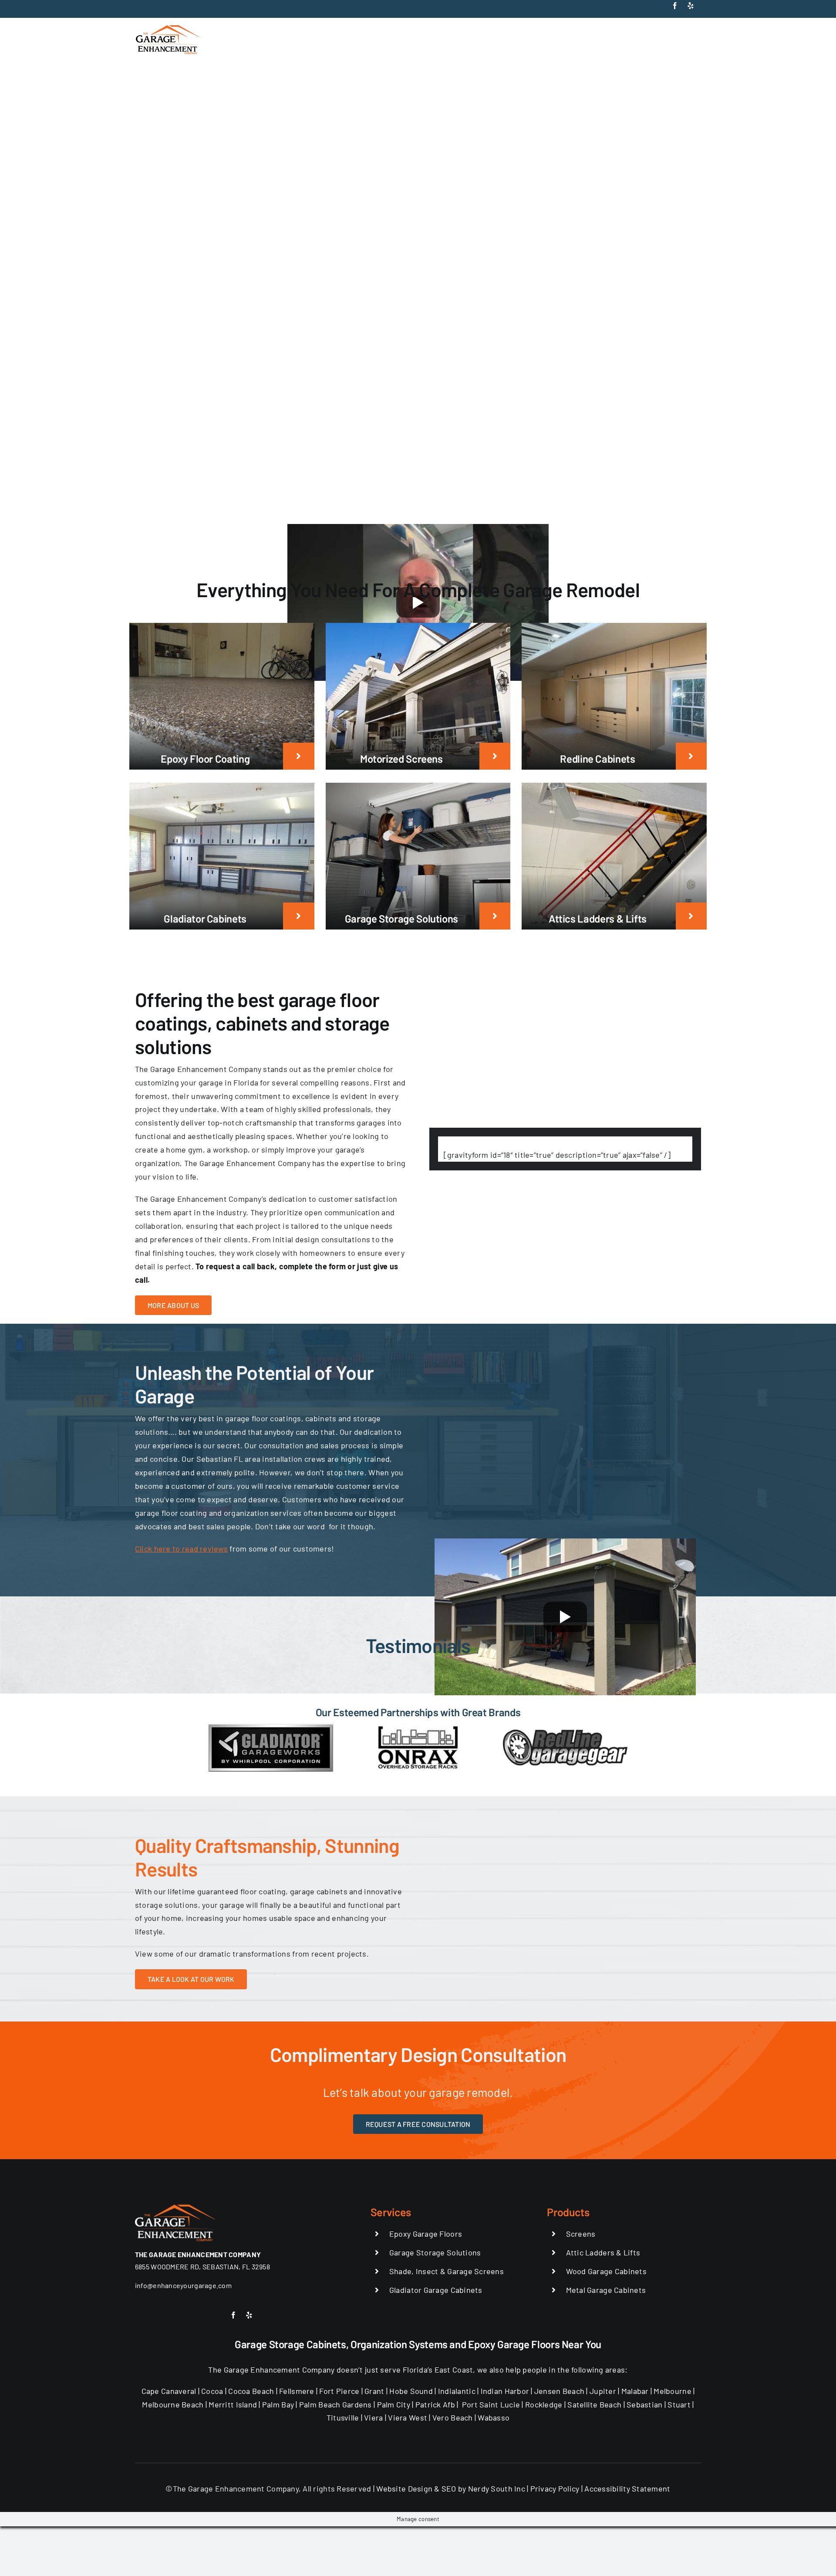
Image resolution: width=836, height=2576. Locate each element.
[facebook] (675, 6)
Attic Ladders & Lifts (603, 2252)
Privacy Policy (555, 2488)
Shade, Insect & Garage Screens (447, 2271)
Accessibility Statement (627, 2488)
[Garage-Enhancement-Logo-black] (168, 27)
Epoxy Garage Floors (426, 2234)
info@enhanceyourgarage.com (183, 2285)
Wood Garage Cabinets (606, 2271)
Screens (581, 2234)
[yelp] (691, 6)
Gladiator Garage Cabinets (436, 2290)
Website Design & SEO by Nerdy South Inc (451, 2488)
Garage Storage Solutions (435, 2252)
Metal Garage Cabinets (606, 2290)
